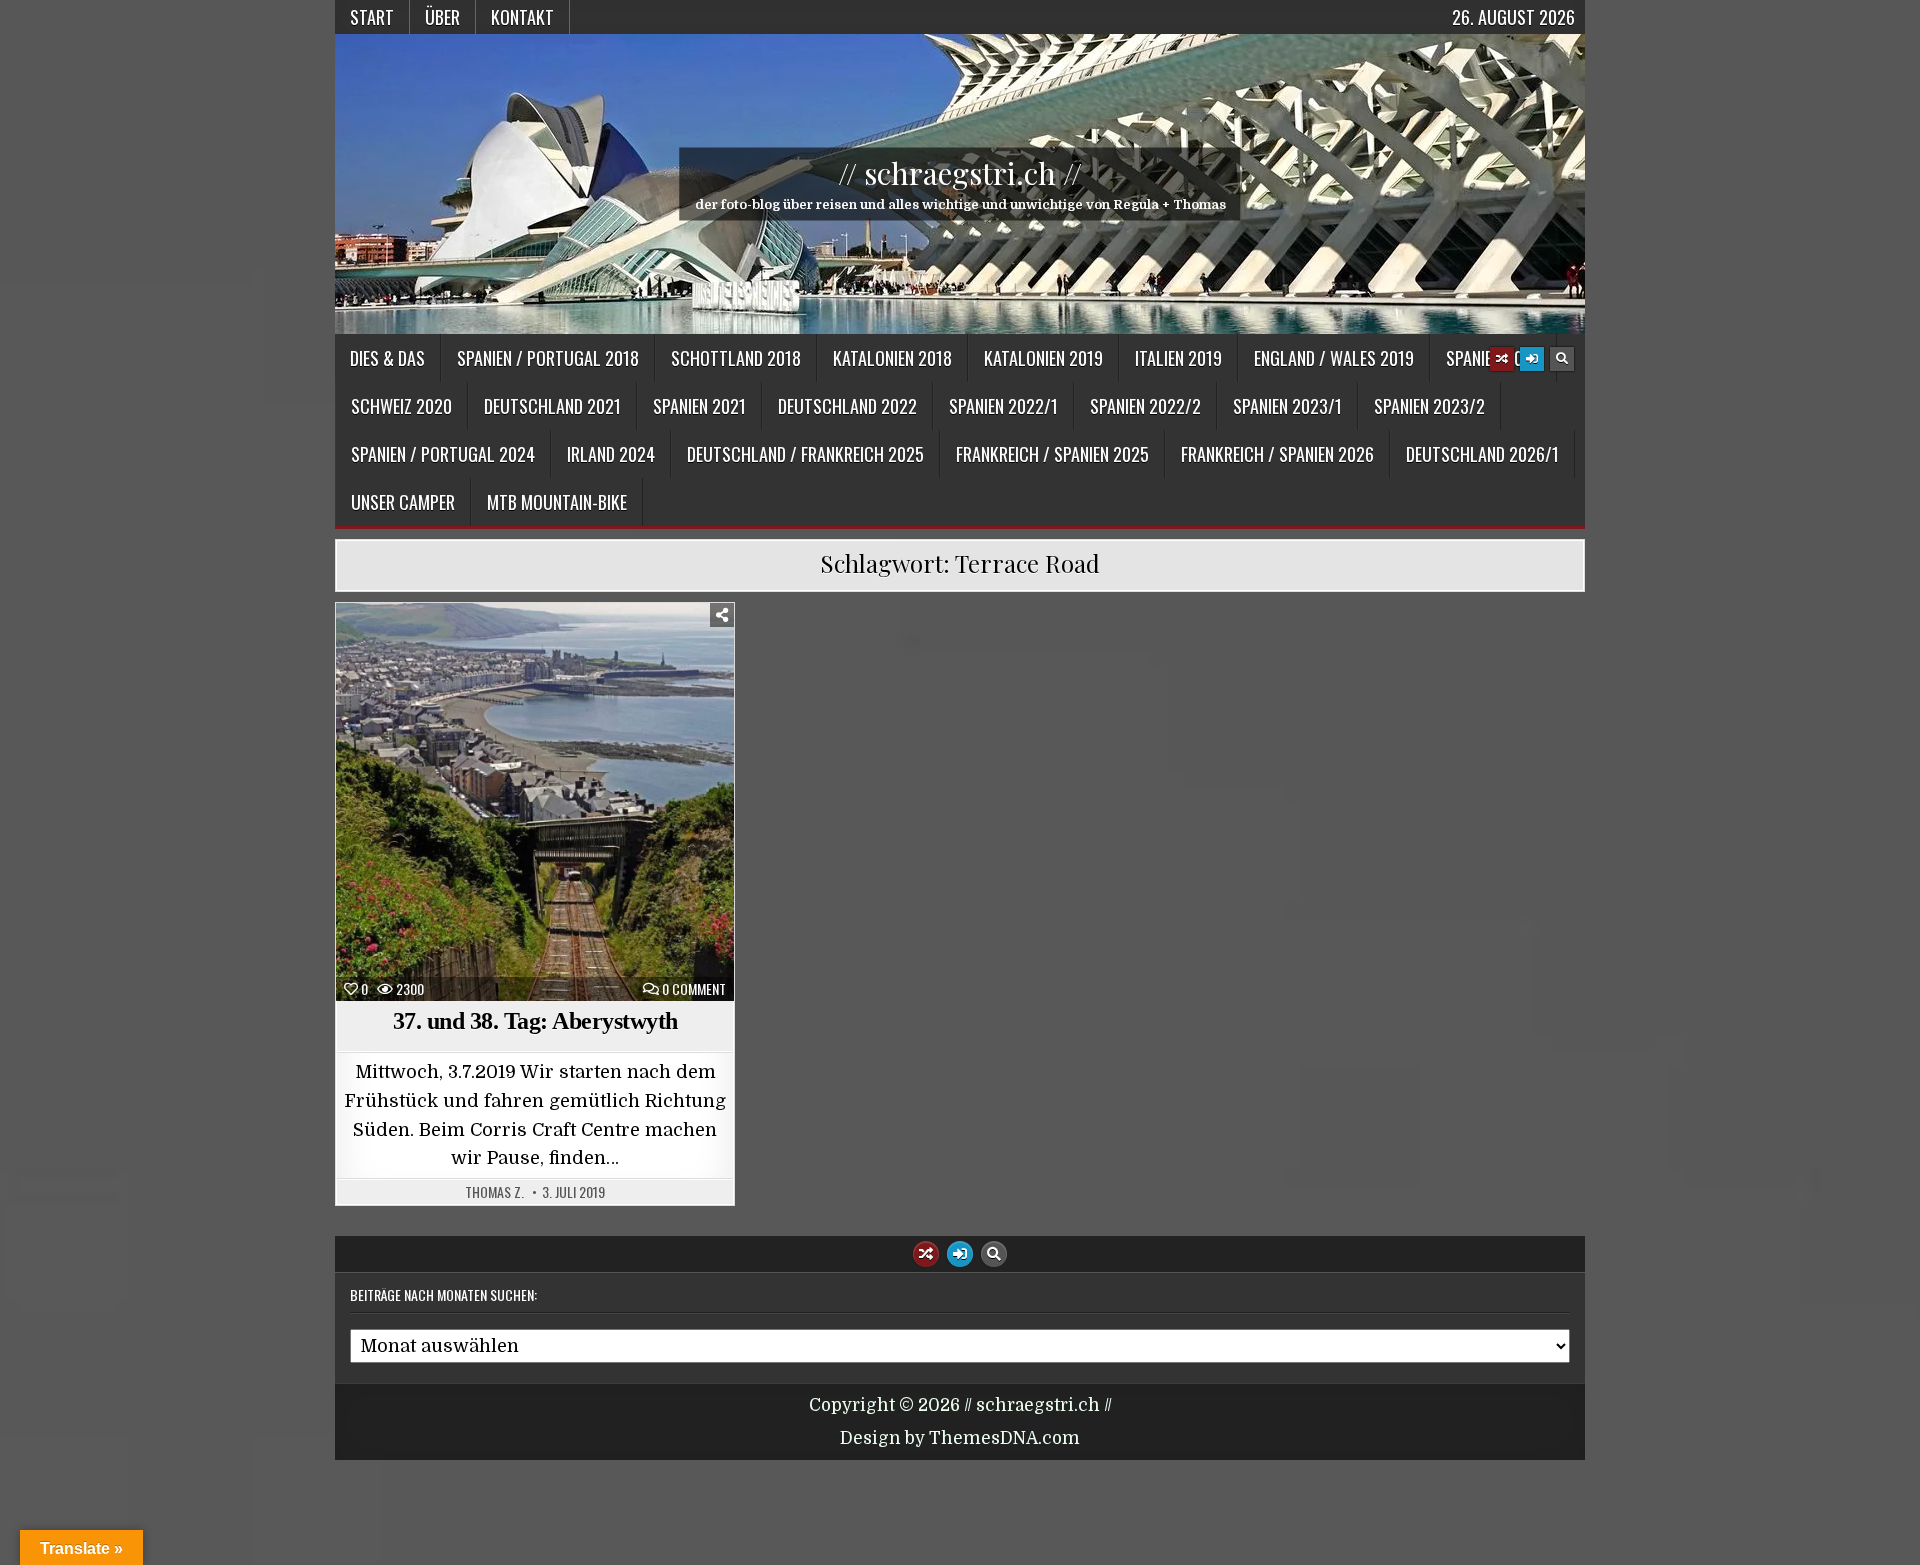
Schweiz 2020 (401, 406)
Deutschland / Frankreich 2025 (805, 454)
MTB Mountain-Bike (557, 502)
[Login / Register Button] (1532, 359)
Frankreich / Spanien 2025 (1052, 454)
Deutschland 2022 (847, 406)
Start (372, 17)
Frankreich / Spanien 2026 (1277, 454)
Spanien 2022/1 (1003, 406)
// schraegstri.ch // (960, 173)
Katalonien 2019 (1043, 358)
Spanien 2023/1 (1287, 406)
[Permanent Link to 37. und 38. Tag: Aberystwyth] (535, 802)
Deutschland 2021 (552, 406)
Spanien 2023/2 (1429, 406)
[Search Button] (1562, 359)
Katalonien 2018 (892, 358)
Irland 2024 (611, 454)
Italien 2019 (1178, 358)
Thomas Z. (494, 1192)
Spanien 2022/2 (1145, 406)
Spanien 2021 (699, 406)
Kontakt (522, 17)
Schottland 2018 (736, 358)
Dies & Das (387, 358)
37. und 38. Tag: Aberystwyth (535, 1021)
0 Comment (694, 989)
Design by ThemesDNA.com (960, 1438)
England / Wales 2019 (1334, 358)
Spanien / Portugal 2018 (548, 358)
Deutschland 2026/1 (1482, 454)
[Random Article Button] (1502, 359)
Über (442, 17)
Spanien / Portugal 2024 (443, 454)
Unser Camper (403, 502)
